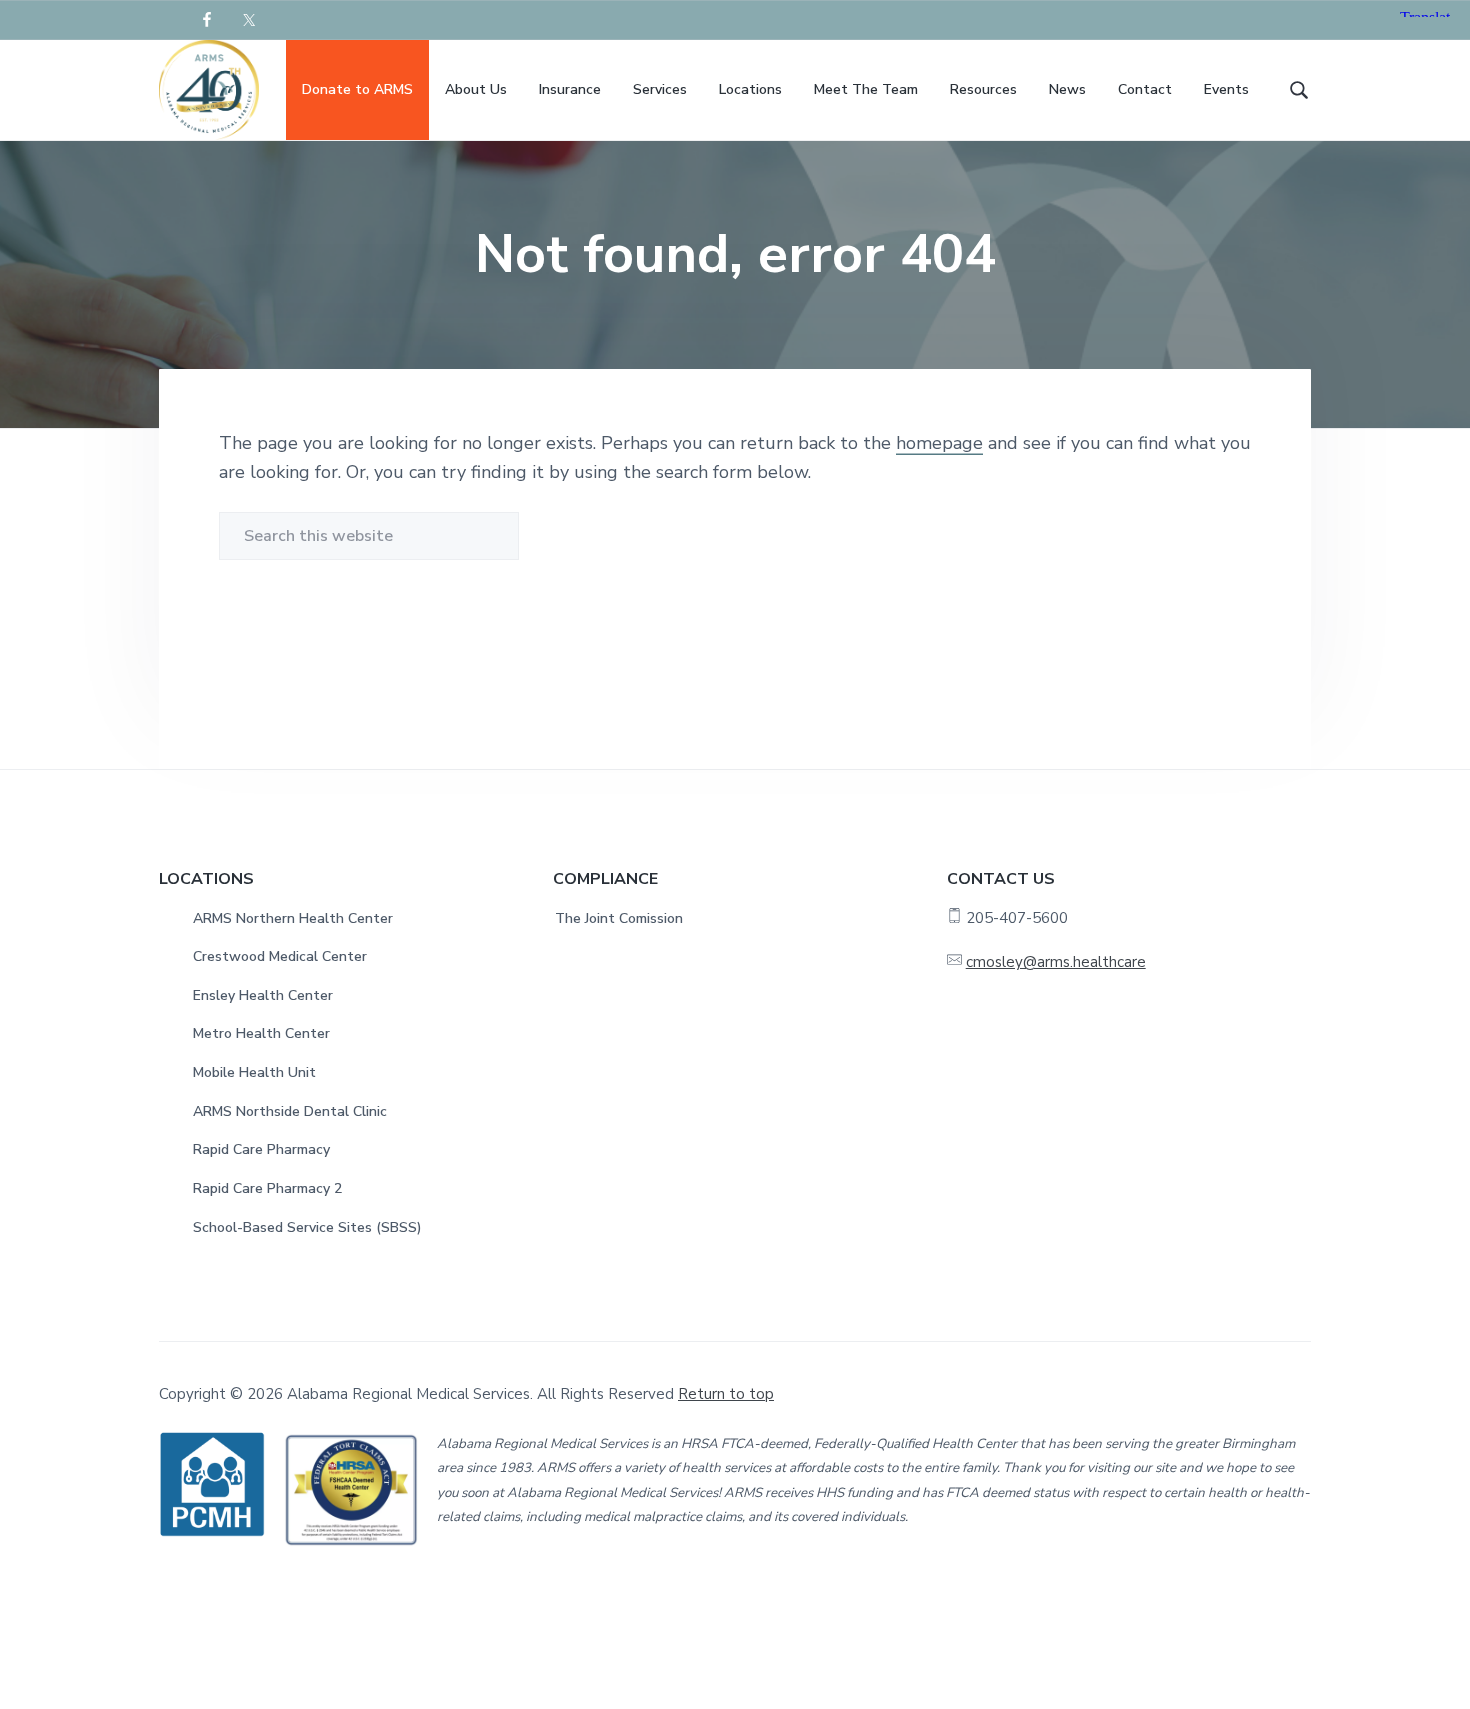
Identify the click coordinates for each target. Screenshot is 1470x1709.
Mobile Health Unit (254, 1072)
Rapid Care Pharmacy (261, 1149)
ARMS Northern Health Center (293, 918)
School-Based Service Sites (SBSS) (307, 1227)
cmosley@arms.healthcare (1056, 962)
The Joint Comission (619, 918)
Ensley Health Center (263, 995)
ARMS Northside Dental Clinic (290, 1111)
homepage (939, 443)
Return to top (726, 1394)
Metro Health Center (261, 1033)
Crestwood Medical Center (280, 956)
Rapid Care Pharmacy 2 (267, 1188)
